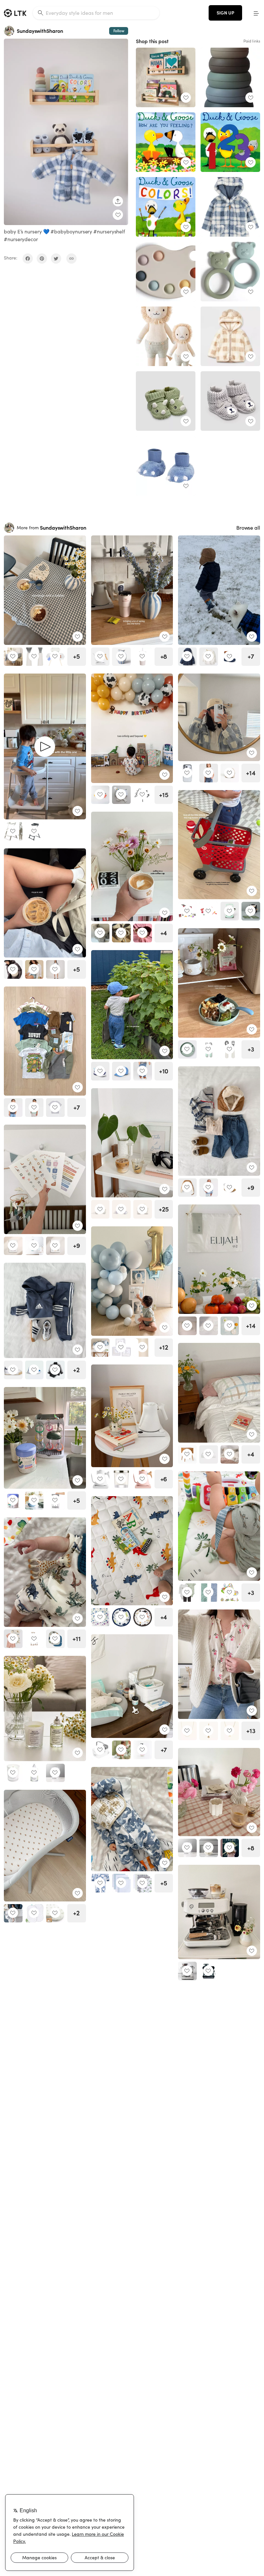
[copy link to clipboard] (71, 259)
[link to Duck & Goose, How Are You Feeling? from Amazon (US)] (166, 142)
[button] (256, 13)
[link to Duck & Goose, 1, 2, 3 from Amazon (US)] (230, 142)
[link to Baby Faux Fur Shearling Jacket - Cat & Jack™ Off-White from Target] (230, 336)
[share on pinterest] (42, 259)
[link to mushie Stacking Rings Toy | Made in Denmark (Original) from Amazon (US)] (230, 77)
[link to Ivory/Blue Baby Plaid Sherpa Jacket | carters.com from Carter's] (230, 207)
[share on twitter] (56, 259)
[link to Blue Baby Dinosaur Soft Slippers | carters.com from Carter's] (166, 466)
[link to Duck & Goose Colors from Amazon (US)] (166, 207)
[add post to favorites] (118, 215)
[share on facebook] (28, 259)
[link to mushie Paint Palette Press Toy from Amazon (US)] (166, 272)
